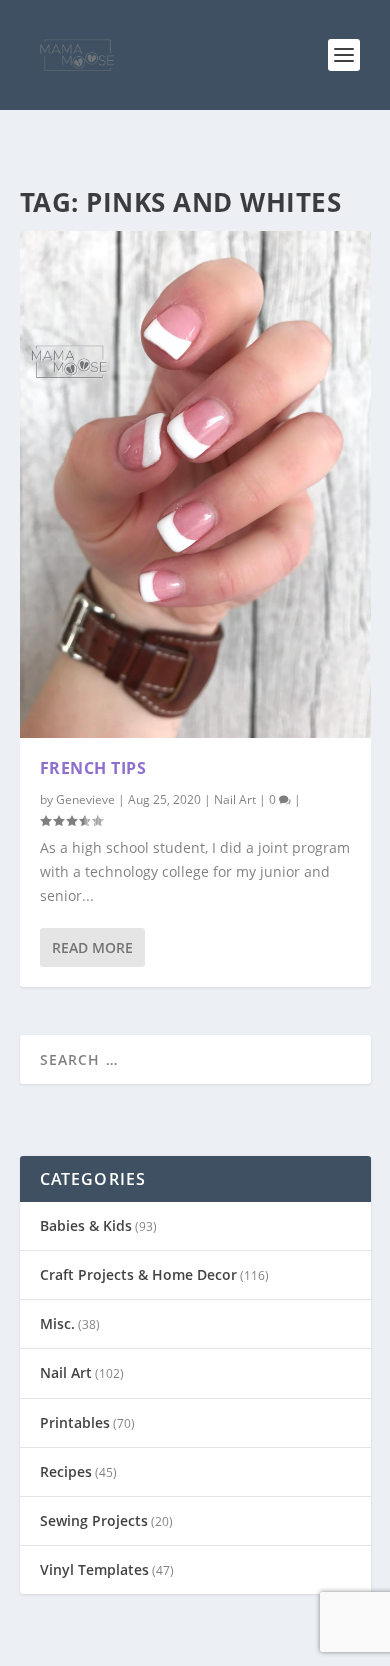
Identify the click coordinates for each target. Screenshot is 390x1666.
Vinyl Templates (94, 1569)
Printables (75, 1422)
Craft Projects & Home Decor (138, 1274)
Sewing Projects (94, 1520)
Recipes (66, 1471)
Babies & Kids (86, 1225)
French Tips (93, 768)
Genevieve (85, 799)
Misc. (57, 1323)
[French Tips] (195, 484)
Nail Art (235, 799)
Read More (92, 947)
